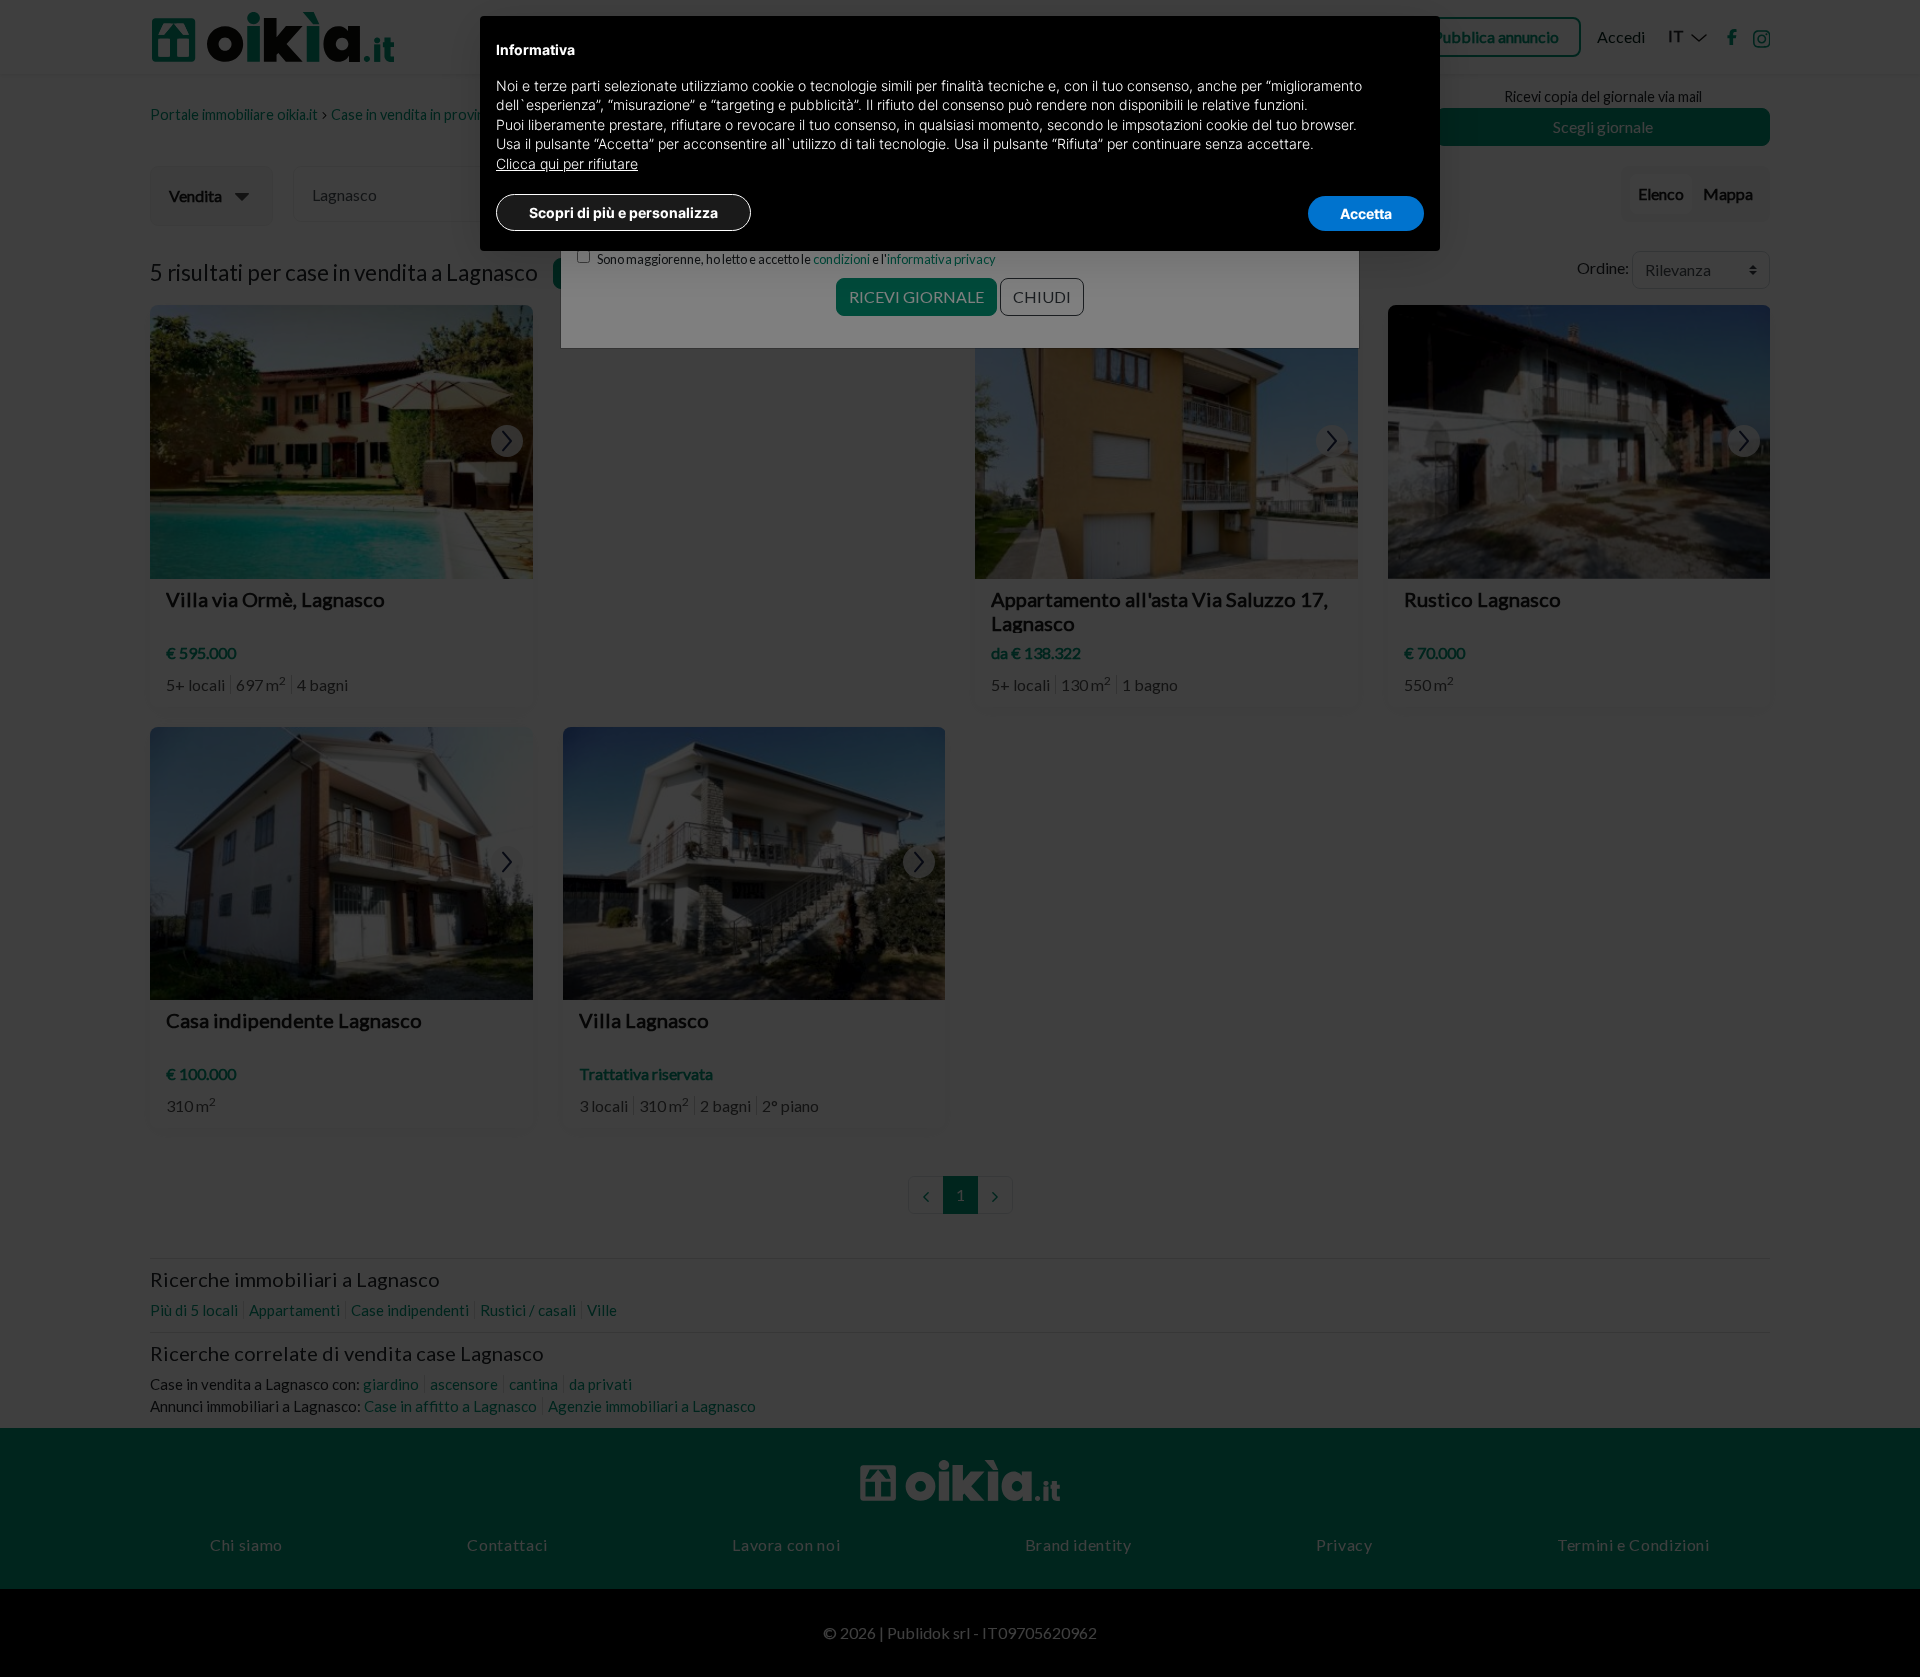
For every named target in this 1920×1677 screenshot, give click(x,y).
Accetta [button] (1366, 213)
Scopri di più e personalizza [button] (623, 212)
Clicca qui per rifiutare (567, 163)
